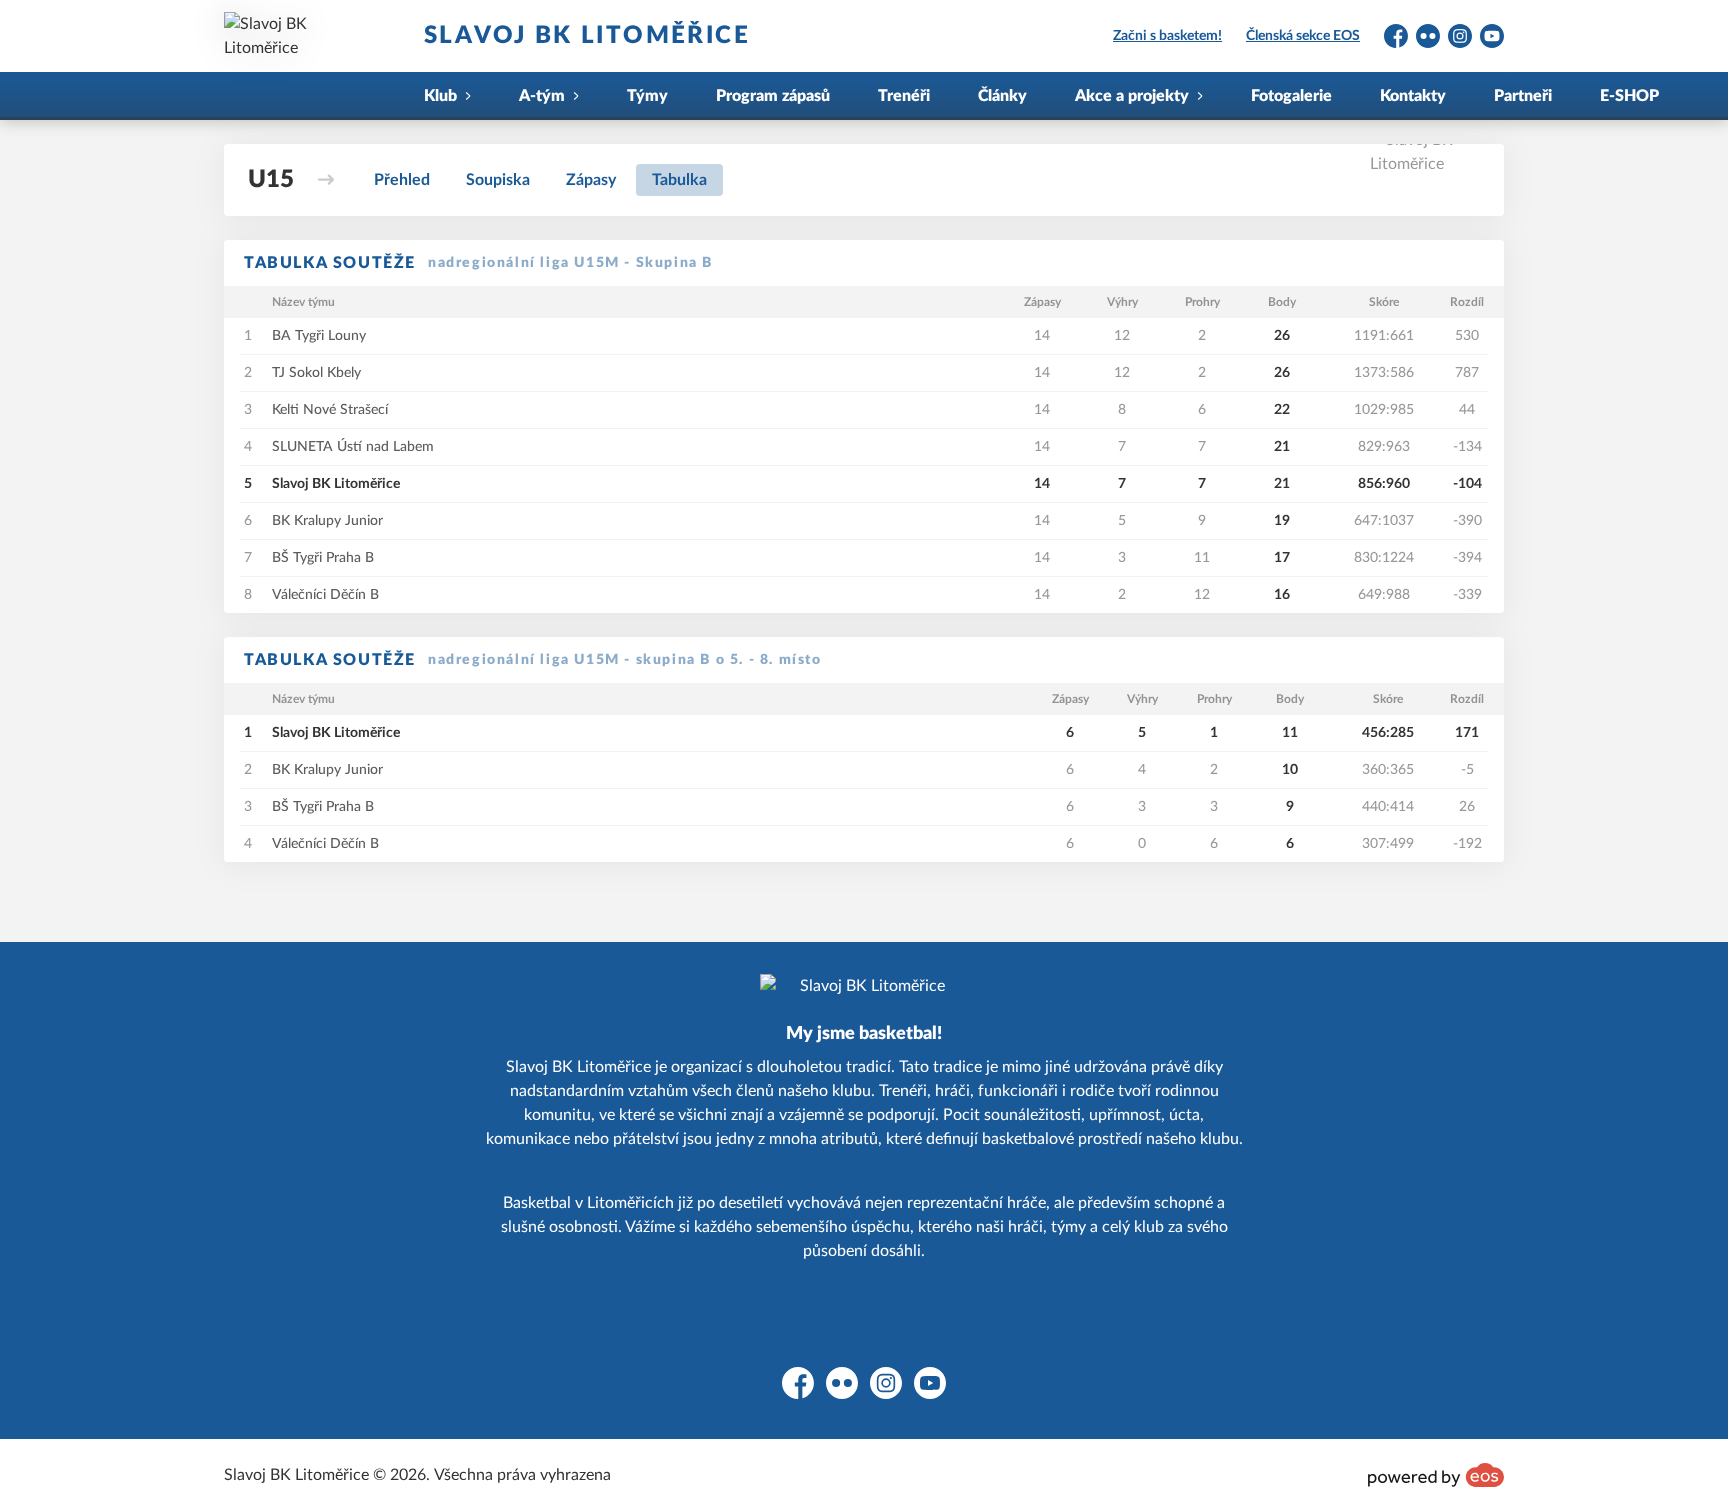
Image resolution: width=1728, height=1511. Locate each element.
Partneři (1523, 96)
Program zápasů (773, 96)
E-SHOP (1629, 96)
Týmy (647, 96)
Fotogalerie (1291, 96)
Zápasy (591, 180)
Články (1002, 96)
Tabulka (679, 180)
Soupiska (498, 180)
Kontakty (1413, 96)
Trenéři (904, 96)
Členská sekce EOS (1303, 36)
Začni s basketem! (1167, 36)
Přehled (402, 180)
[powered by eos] (1436, 1475)
